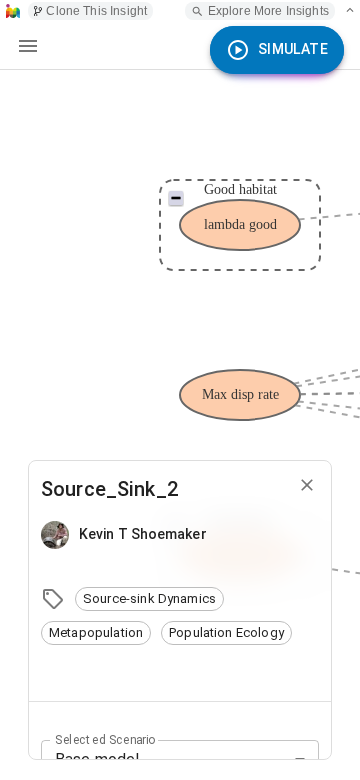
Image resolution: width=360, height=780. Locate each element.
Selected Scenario (105, 739)
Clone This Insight (96, 11)
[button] (149, 599)
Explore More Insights (268, 11)
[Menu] (28, 46)
